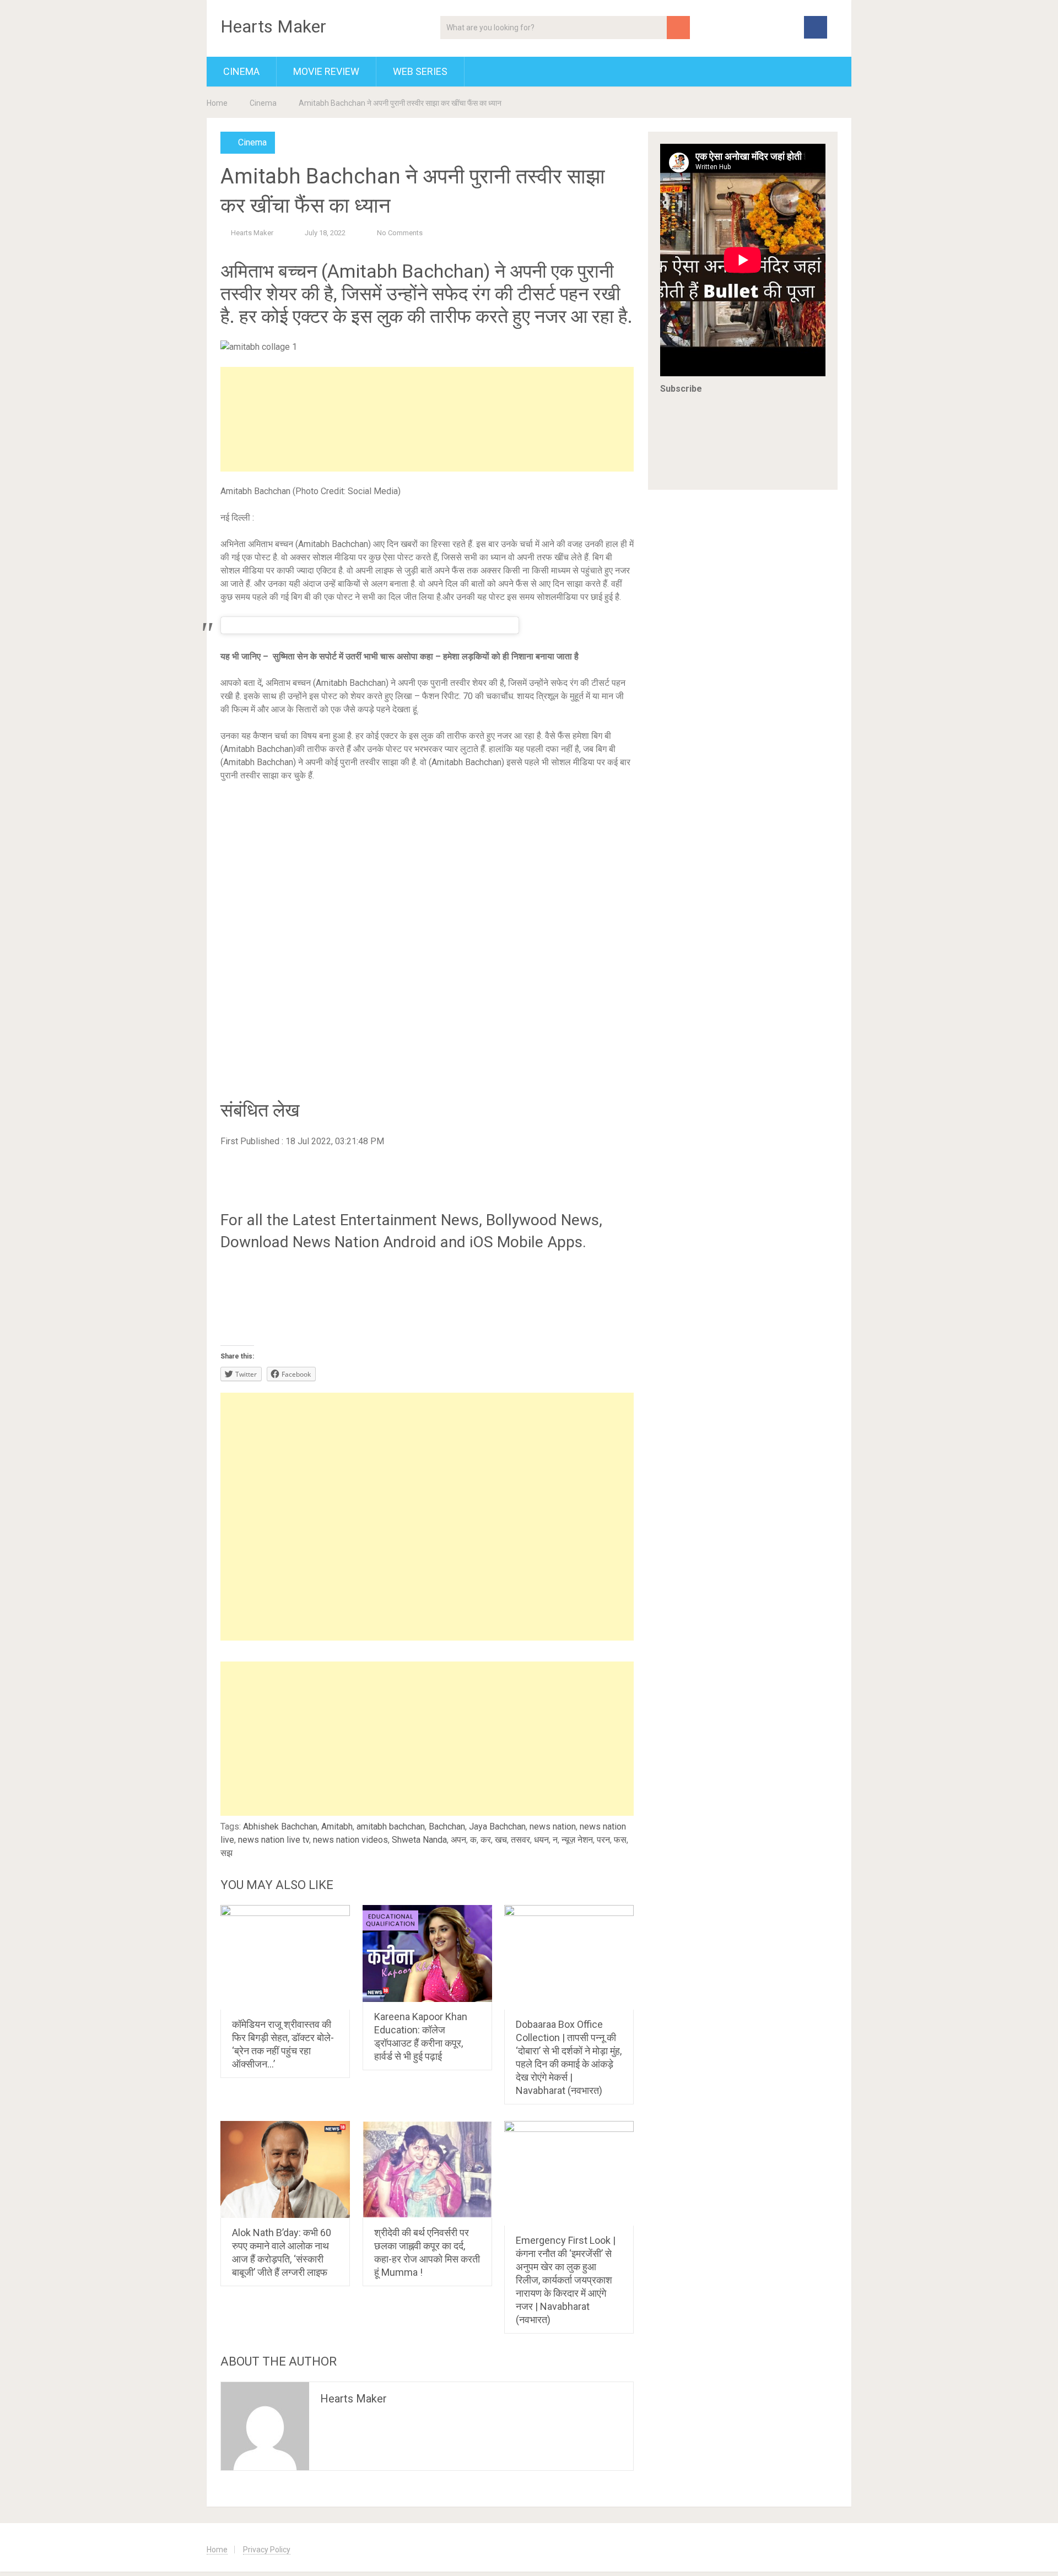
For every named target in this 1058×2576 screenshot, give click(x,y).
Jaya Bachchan (497, 1827)
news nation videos (350, 1840)
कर (486, 1840)
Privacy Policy (267, 2550)
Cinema (241, 71)
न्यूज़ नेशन (577, 1840)
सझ (226, 1853)
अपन (458, 1840)
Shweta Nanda (419, 1840)
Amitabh (337, 1827)
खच (501, 1840)
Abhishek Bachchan (280, 1827)
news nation (553, 1827)
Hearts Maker (273, 26)
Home (217, 103)
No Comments (400, 233)
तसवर (520, 1840)
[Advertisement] (427, 419)
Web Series (420, 71)
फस (620, 1840)
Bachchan (447, 1827)
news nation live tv (274, 1840)
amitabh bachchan (391, 1827)
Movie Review (326, 71)
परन (603, 1840)
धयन (541, 1840)
